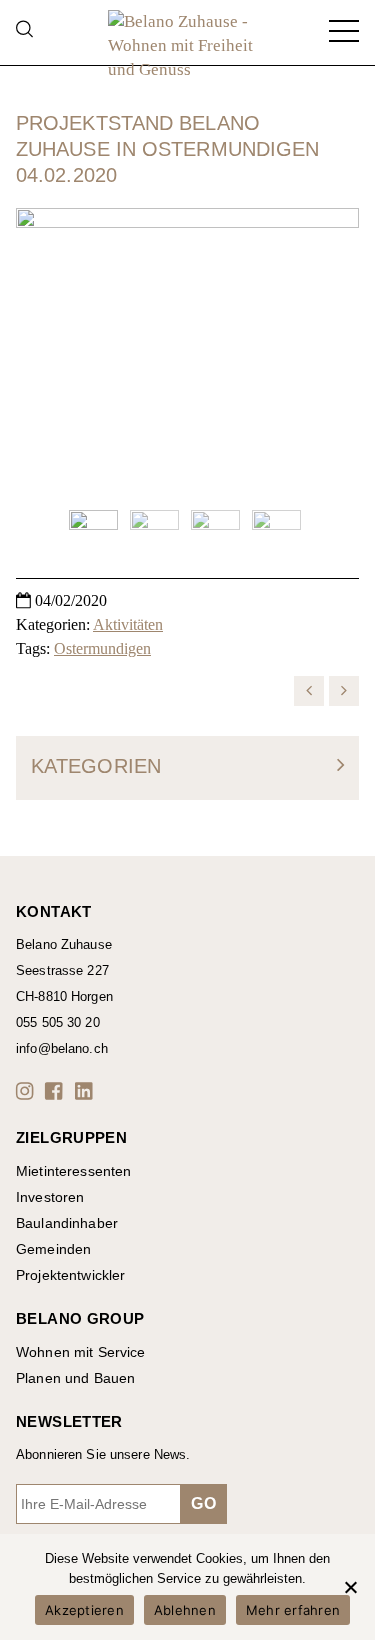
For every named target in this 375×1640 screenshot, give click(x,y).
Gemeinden (53, 1249)
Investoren (50, 1197)
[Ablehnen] (350, 1587)
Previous (41, 351)
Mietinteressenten (73, 1171)
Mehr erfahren (293, 1610)
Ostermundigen (102, 648)
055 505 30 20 (58, 1022)
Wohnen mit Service (81, 1352)
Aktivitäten (128, 624)
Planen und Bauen (75, 1378)
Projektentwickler (70, 1275)
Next (334, 351)
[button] (28, 1091)
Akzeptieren (84, 1610)
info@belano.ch (62, 1048)
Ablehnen (185, 1610)
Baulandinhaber (67, 1223)
